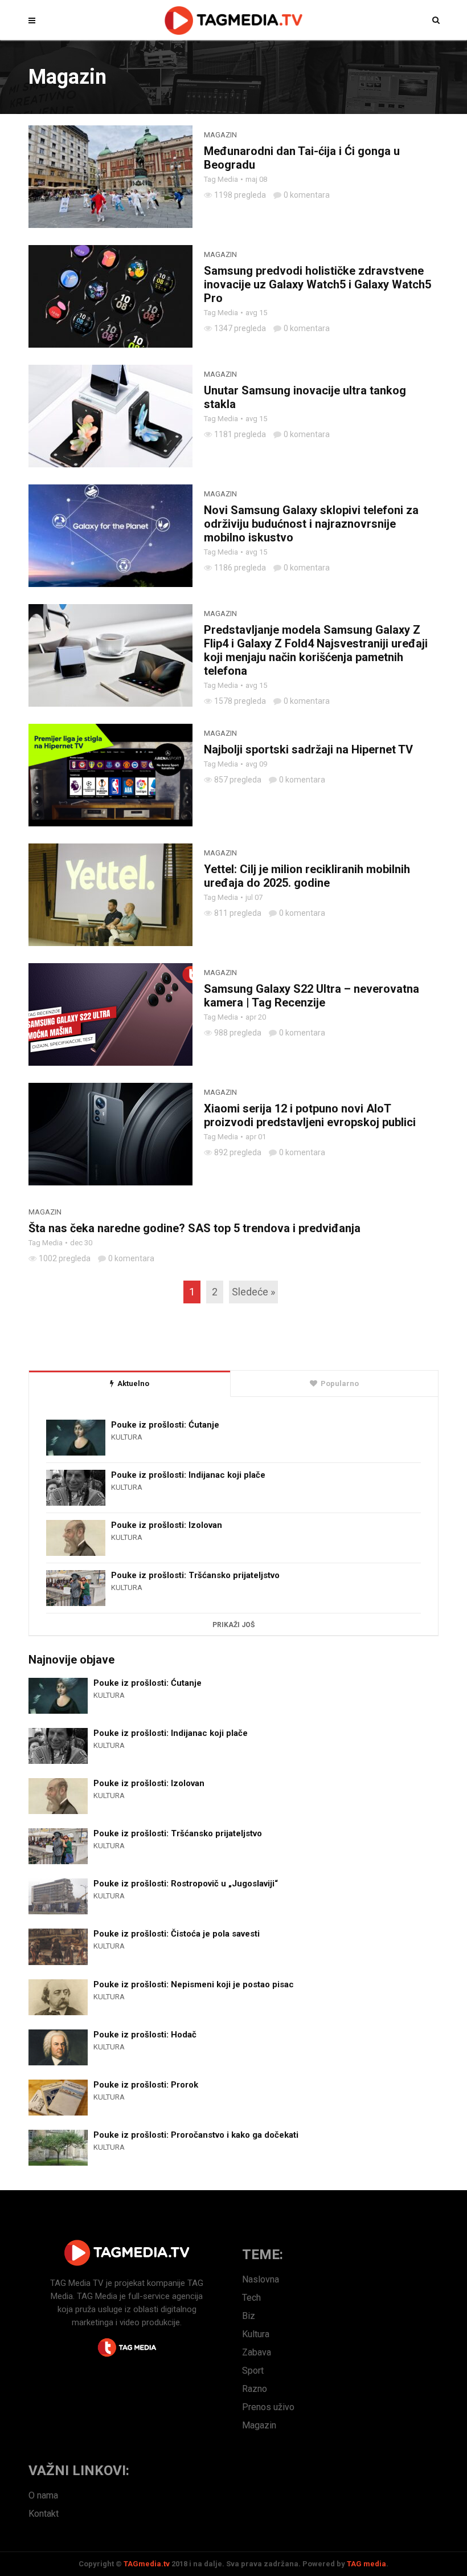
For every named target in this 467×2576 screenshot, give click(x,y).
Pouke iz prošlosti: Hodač (145, 2035)
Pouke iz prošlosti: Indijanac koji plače (188, 1475)
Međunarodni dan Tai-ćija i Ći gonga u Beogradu (302, 158)
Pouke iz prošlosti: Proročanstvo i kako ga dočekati (196, 2135)
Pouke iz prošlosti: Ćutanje (165, 1425)
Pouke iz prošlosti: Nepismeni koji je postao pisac (194, 1984)
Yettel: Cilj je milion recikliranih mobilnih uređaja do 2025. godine (307, 876)
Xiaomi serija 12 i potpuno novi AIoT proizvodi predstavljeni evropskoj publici (310, 1115)
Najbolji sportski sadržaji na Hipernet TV (308, 749)
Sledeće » (253, 1292)
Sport (253, 2371)
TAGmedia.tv (147, 2564)
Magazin (220, 135)
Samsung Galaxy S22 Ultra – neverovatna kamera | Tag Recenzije (312, 996)
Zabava (257, 2352)
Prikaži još (233, 1625)
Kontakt (44, 2514)
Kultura (127, 1437)
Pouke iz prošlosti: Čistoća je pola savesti (177, 1934)
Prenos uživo (268, 2407)
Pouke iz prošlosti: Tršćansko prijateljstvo (195, 1575)
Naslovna (261, 2279)
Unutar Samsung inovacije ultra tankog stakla (305, 397)
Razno (255, 2389)
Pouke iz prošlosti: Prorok (146, 2085)
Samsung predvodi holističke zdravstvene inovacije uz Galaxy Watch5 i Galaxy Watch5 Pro (318, 284)
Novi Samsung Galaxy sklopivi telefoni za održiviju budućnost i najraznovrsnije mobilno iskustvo (311, 524)
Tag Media (221, 179)
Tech (251, 2298)
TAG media (366, 2564)
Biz (249, 2316)
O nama (43, 2495)
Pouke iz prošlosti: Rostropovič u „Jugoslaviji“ (186, 1884)
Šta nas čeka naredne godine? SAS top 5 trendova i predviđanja (194, 1228)
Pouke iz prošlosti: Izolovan (167, 1525)
